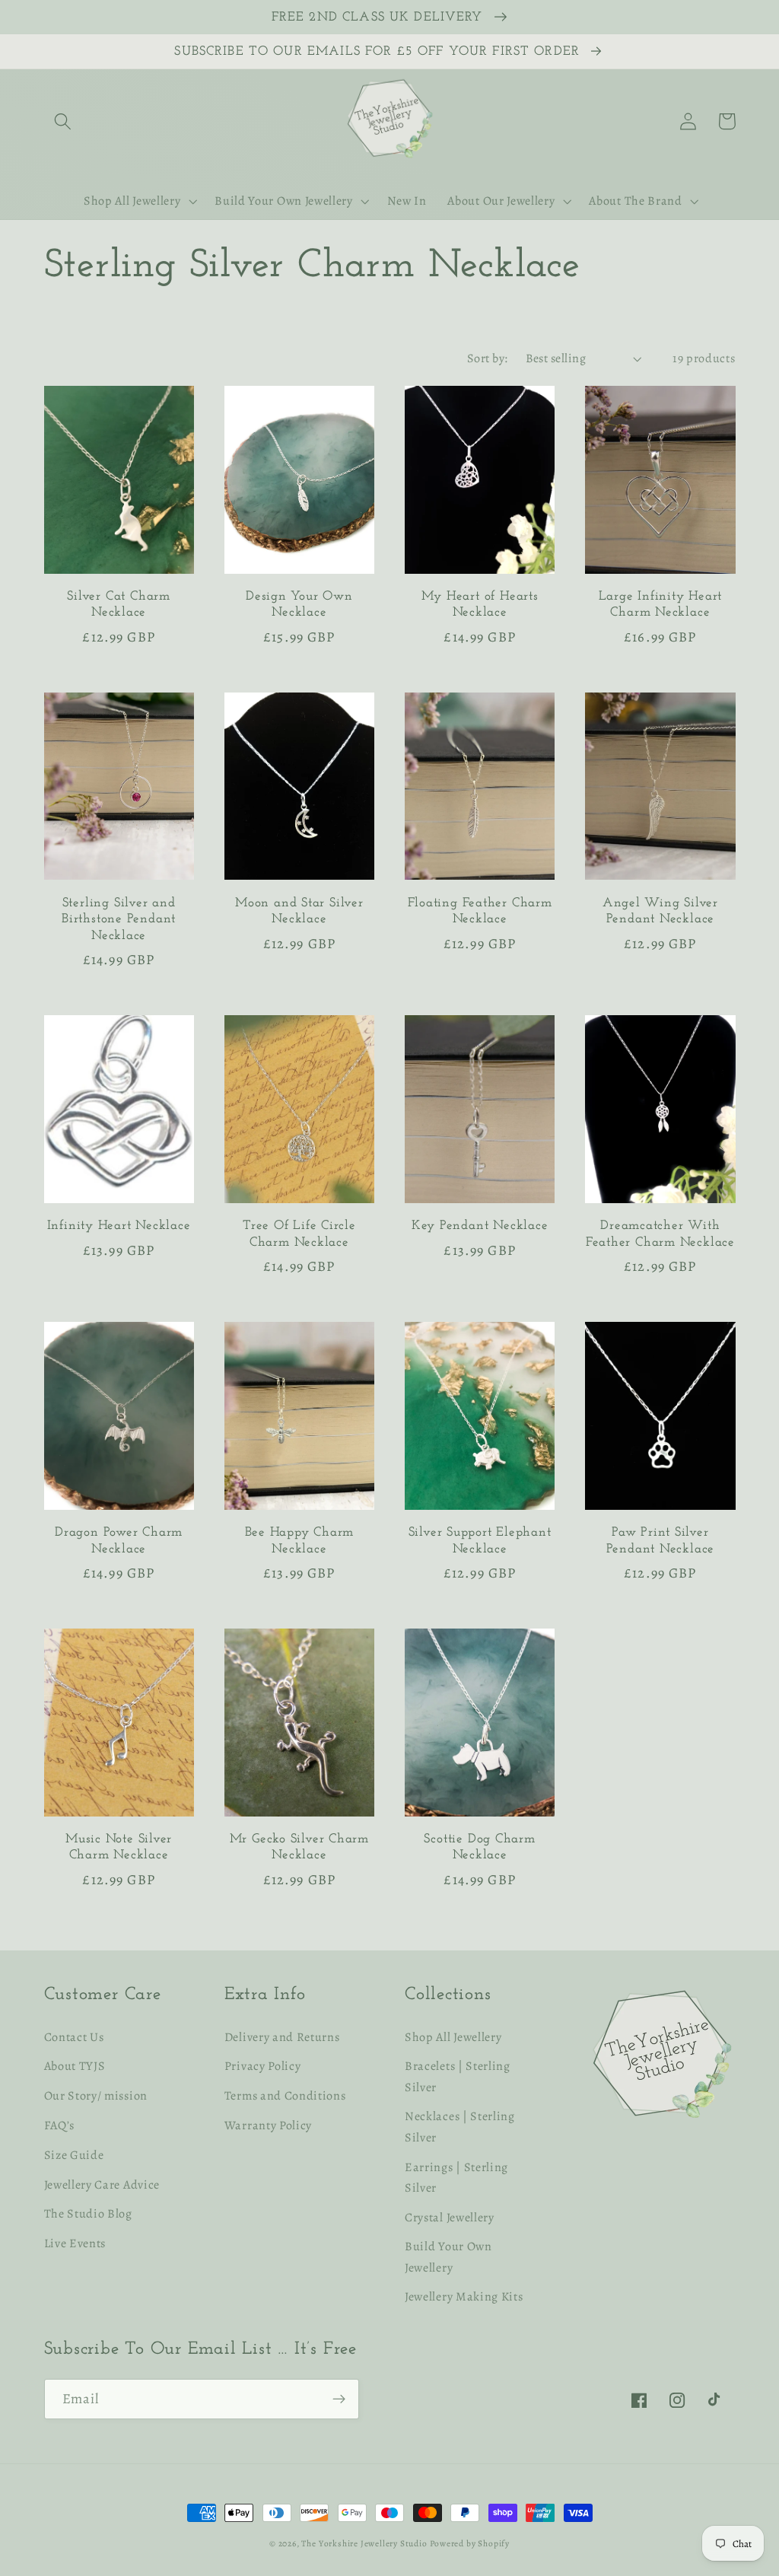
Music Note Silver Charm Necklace (119, 1847)
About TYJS (75, 2066)
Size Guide (74, 2155)
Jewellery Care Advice (102, 2185)
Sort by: (488, 358)
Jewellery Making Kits (464, 2297)
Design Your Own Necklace (299, 604)
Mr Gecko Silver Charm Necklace (299, 1847)
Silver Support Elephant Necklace (480, 1540)
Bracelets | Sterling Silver (458, 2076)
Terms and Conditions (285, 2096)
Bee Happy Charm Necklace (300, 1540)
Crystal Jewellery (450, 2218)
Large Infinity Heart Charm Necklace (661, 604)
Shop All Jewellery (453, 2037)
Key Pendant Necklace (480, 1226)
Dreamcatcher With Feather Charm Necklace (660, 1234)
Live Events (75, 2243)
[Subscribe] (339, 2399)
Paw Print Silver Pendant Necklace (660, 1540)
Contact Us (74, 2037)
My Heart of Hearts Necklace (480, 604)
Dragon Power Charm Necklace (119, 1540)
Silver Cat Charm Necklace (118, 604)
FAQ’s (59, 2125)
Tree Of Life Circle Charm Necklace (299, 1234)
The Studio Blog (88, 2214)
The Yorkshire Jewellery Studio (364, 2543)
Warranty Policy (268, 2125)
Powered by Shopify (470, 2543)
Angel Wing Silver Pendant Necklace (660, 911)
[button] (64, 121)
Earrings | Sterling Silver (456, 2178)
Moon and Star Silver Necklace (299, 911)
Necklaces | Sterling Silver (460, 2127)
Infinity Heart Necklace (119, 1226)
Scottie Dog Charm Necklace (479, 1847)
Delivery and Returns (282, 2037)
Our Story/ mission (96, 2096)
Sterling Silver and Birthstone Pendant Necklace (119, 919)
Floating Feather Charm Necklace (480, 911)
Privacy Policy (263, 2066)
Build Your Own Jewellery (448, 2257)
